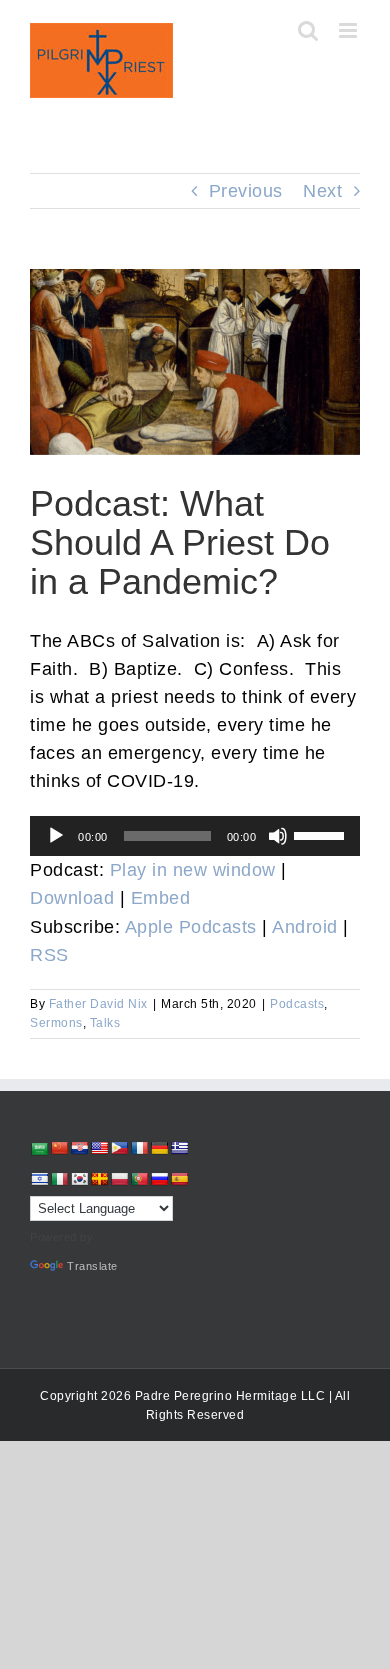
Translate (92, 1266)
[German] (159, 1148)
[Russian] (159, 1179)
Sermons (56, 1023)
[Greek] (179, 1148)
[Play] (56, 836)
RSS (49, 955)
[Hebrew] (39, 1179)
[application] (195, 836)
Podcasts (297, 1004)
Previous (246, 191)
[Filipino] (119, 1148)
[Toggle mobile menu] (350, 30)
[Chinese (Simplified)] (59, 1148)
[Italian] (59, 1179)
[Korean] (79, 1179)
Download (72, 898)
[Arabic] (39, 1148)
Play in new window (193, 870)
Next (322, 191)
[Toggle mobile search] (308, 30)
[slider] (322, 834)
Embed (161, 898)
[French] (139, 1148)
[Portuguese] (139, 1179)
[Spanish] (179, 1179)
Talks (105, 1023)
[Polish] (119, 1179)
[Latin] (99, 1179)
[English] (99, 1148)
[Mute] (278, 836)
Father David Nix (98, 1004)
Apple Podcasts (191, 927)
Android (305, 927)
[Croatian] (79, 1148)
